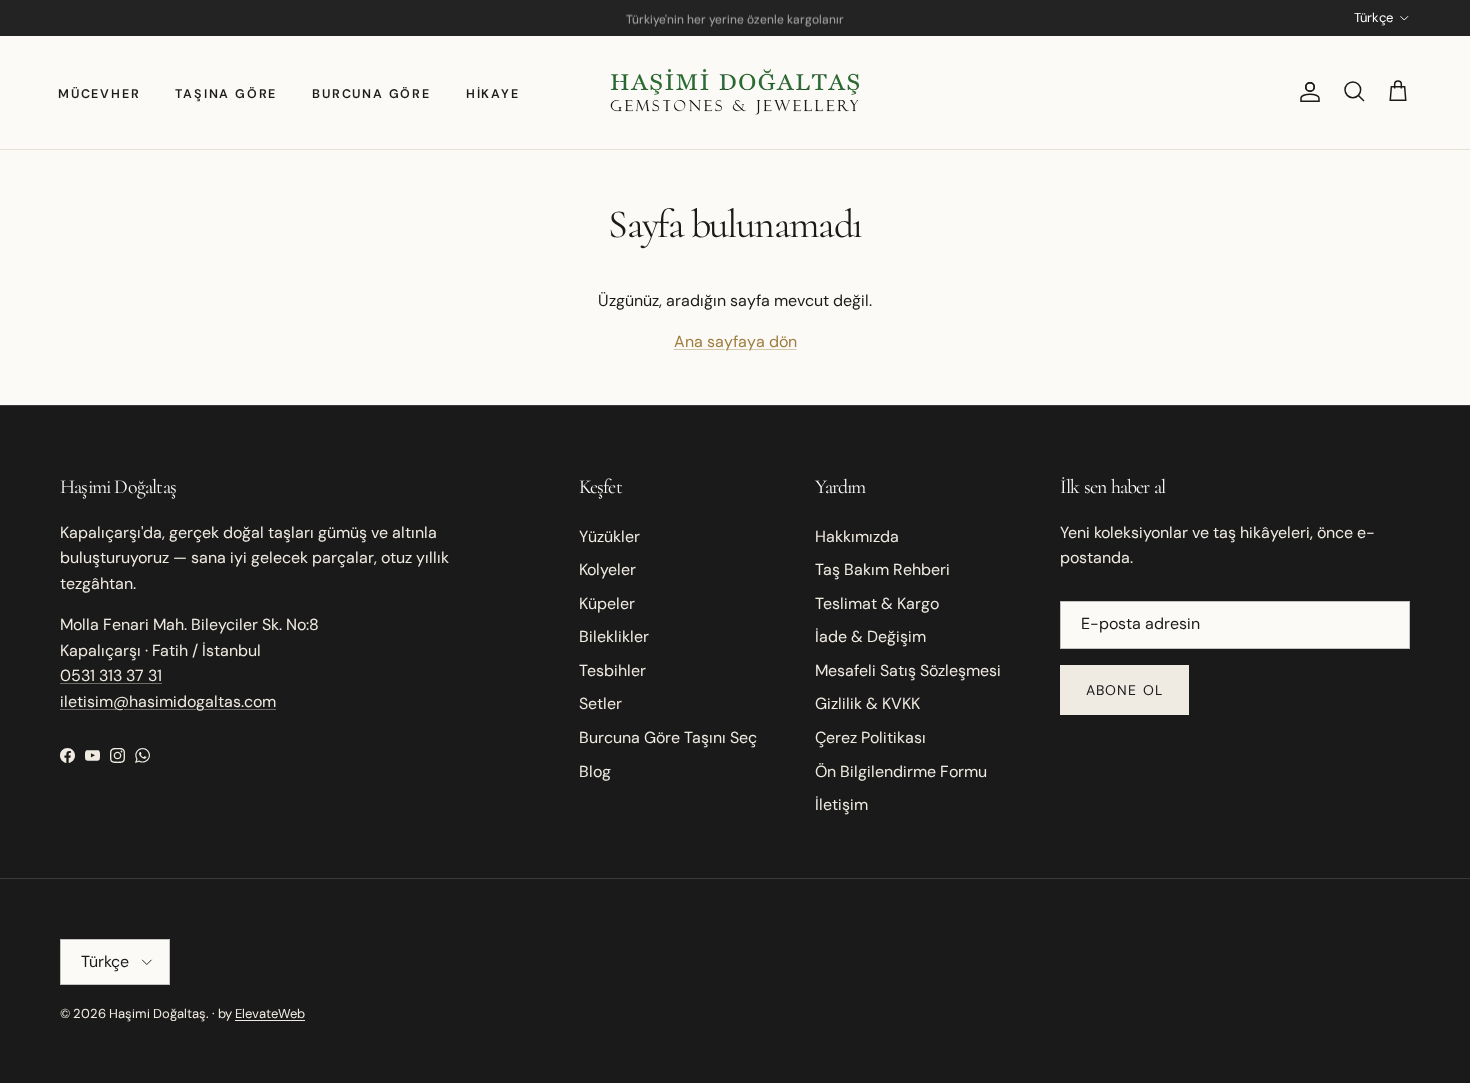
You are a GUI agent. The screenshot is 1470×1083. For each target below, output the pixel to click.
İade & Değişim (870, 636)
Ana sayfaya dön (735, 341)
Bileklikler (614, 636)
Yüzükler (609, 536)
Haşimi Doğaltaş (157, 1013)
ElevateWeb (270, 1013)
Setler (600, 703)
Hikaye (493, 94)
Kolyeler (607, 569)
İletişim (841, 804)
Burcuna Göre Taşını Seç (668, 737)
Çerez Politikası (870, 737)
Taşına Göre (226, 94)
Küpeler (607, 603)
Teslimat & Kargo (877, 603)
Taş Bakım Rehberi (882, 569)
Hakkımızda (857, 536)
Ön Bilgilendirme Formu (901, 771)
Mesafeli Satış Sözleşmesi (908, 670)
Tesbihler (612, 670)
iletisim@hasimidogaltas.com (168, 701)
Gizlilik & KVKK (867, 703)
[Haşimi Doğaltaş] (735, 92)
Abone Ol (1124, 690)
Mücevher (99, 94)
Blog (595, 771)
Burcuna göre (371, 94)
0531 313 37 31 (111, 675)
